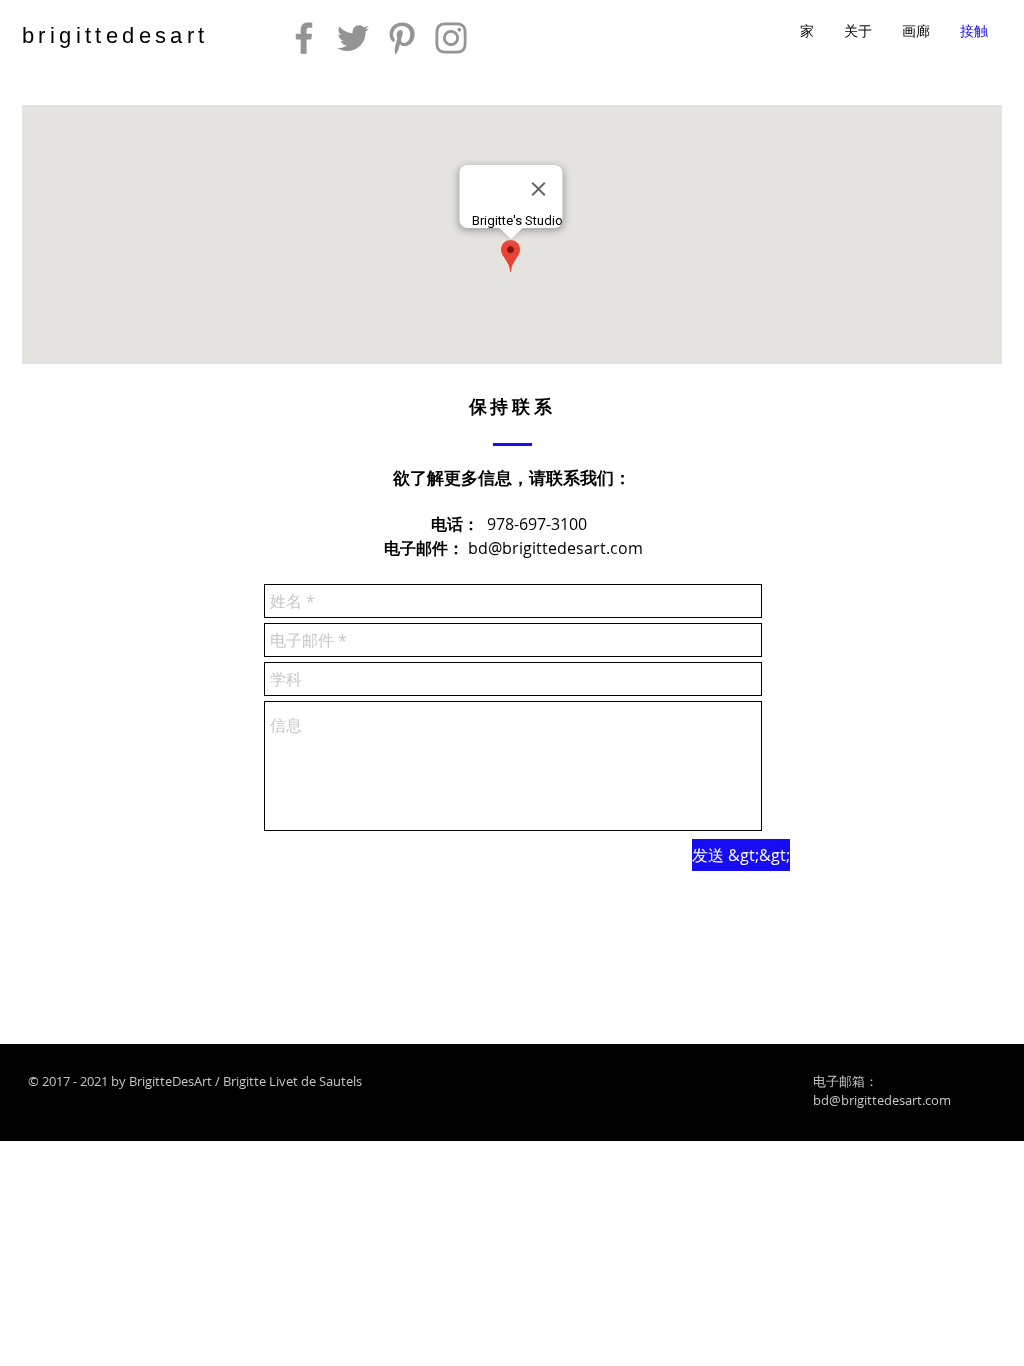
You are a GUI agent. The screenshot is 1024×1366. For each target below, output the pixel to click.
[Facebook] (304, 38)
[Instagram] (451, 38)
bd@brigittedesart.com (555, 548)
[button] (916, 31)
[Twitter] (353, 38)
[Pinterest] (402, 38)
